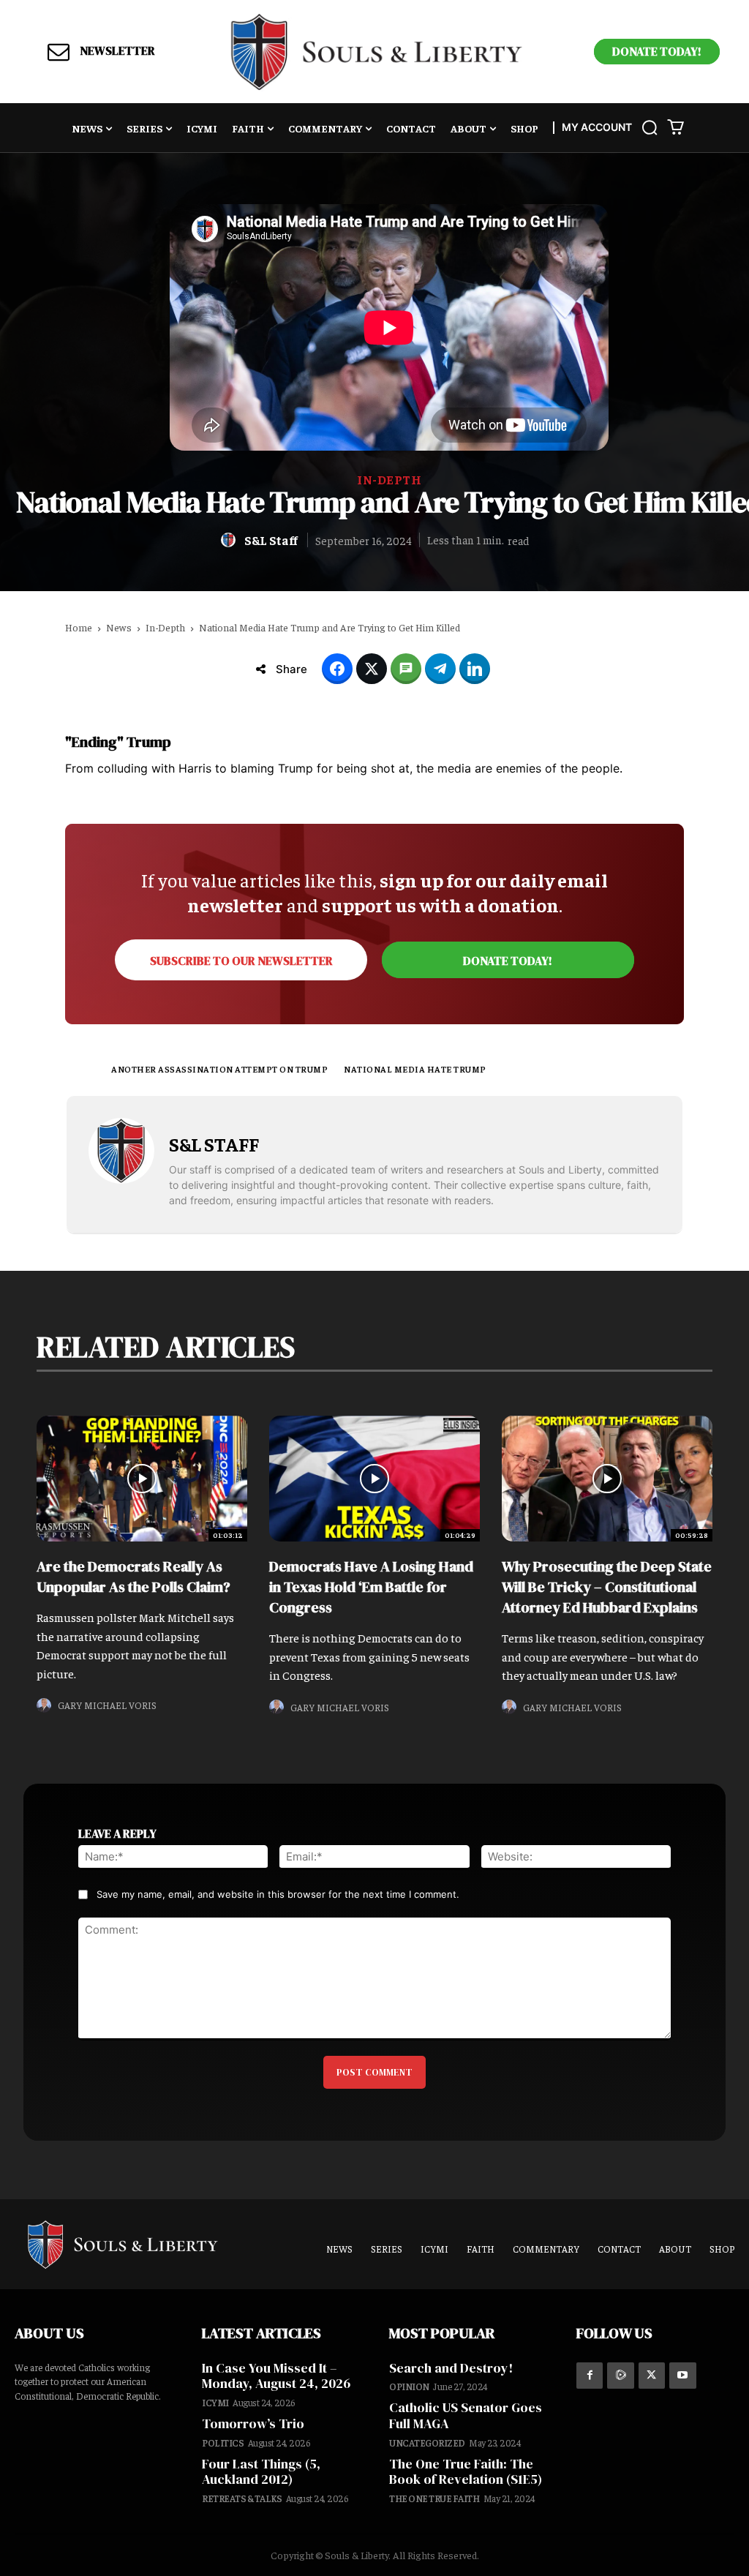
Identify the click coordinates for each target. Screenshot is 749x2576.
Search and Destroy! (451, 2368)
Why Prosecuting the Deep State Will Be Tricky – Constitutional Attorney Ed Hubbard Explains (607, 1587)
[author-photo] (46, 1706)
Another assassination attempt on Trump (219, 1069)
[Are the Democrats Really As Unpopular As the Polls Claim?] (142, 1479)
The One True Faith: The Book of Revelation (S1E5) (466, 2472)
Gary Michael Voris (107, 1705)
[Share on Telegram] (440, 669)
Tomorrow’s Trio (253, 2423)
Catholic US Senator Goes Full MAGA (466, 2415)
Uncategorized (427, 2442)
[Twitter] (652, 2376)
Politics (223, 2442)
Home (79, 627)
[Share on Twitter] (372, 669)
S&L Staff (271, 540)
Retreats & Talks (242, 2498)
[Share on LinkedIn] (475, 669)
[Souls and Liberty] (377, 52)
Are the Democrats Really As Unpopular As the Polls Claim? (133, 1577)
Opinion (409, 2386)
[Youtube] (682, 2376)
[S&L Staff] (230, 540)
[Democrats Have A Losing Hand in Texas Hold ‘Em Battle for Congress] (374, 1479)
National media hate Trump (415, 1069)
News (119, 627)
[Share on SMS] (406, 669)
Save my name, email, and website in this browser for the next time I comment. (278, 1894)
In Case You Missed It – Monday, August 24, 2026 (276, 2376)
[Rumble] (620, 2376)
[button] (650, 127)
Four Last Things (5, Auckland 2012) (261, 2472)
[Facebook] (590, 2376)
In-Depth (389, 480)
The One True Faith (434, 2498)
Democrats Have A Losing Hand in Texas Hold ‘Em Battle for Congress (371, 1587)
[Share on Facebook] (337, 669)
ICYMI (215, 2402)
